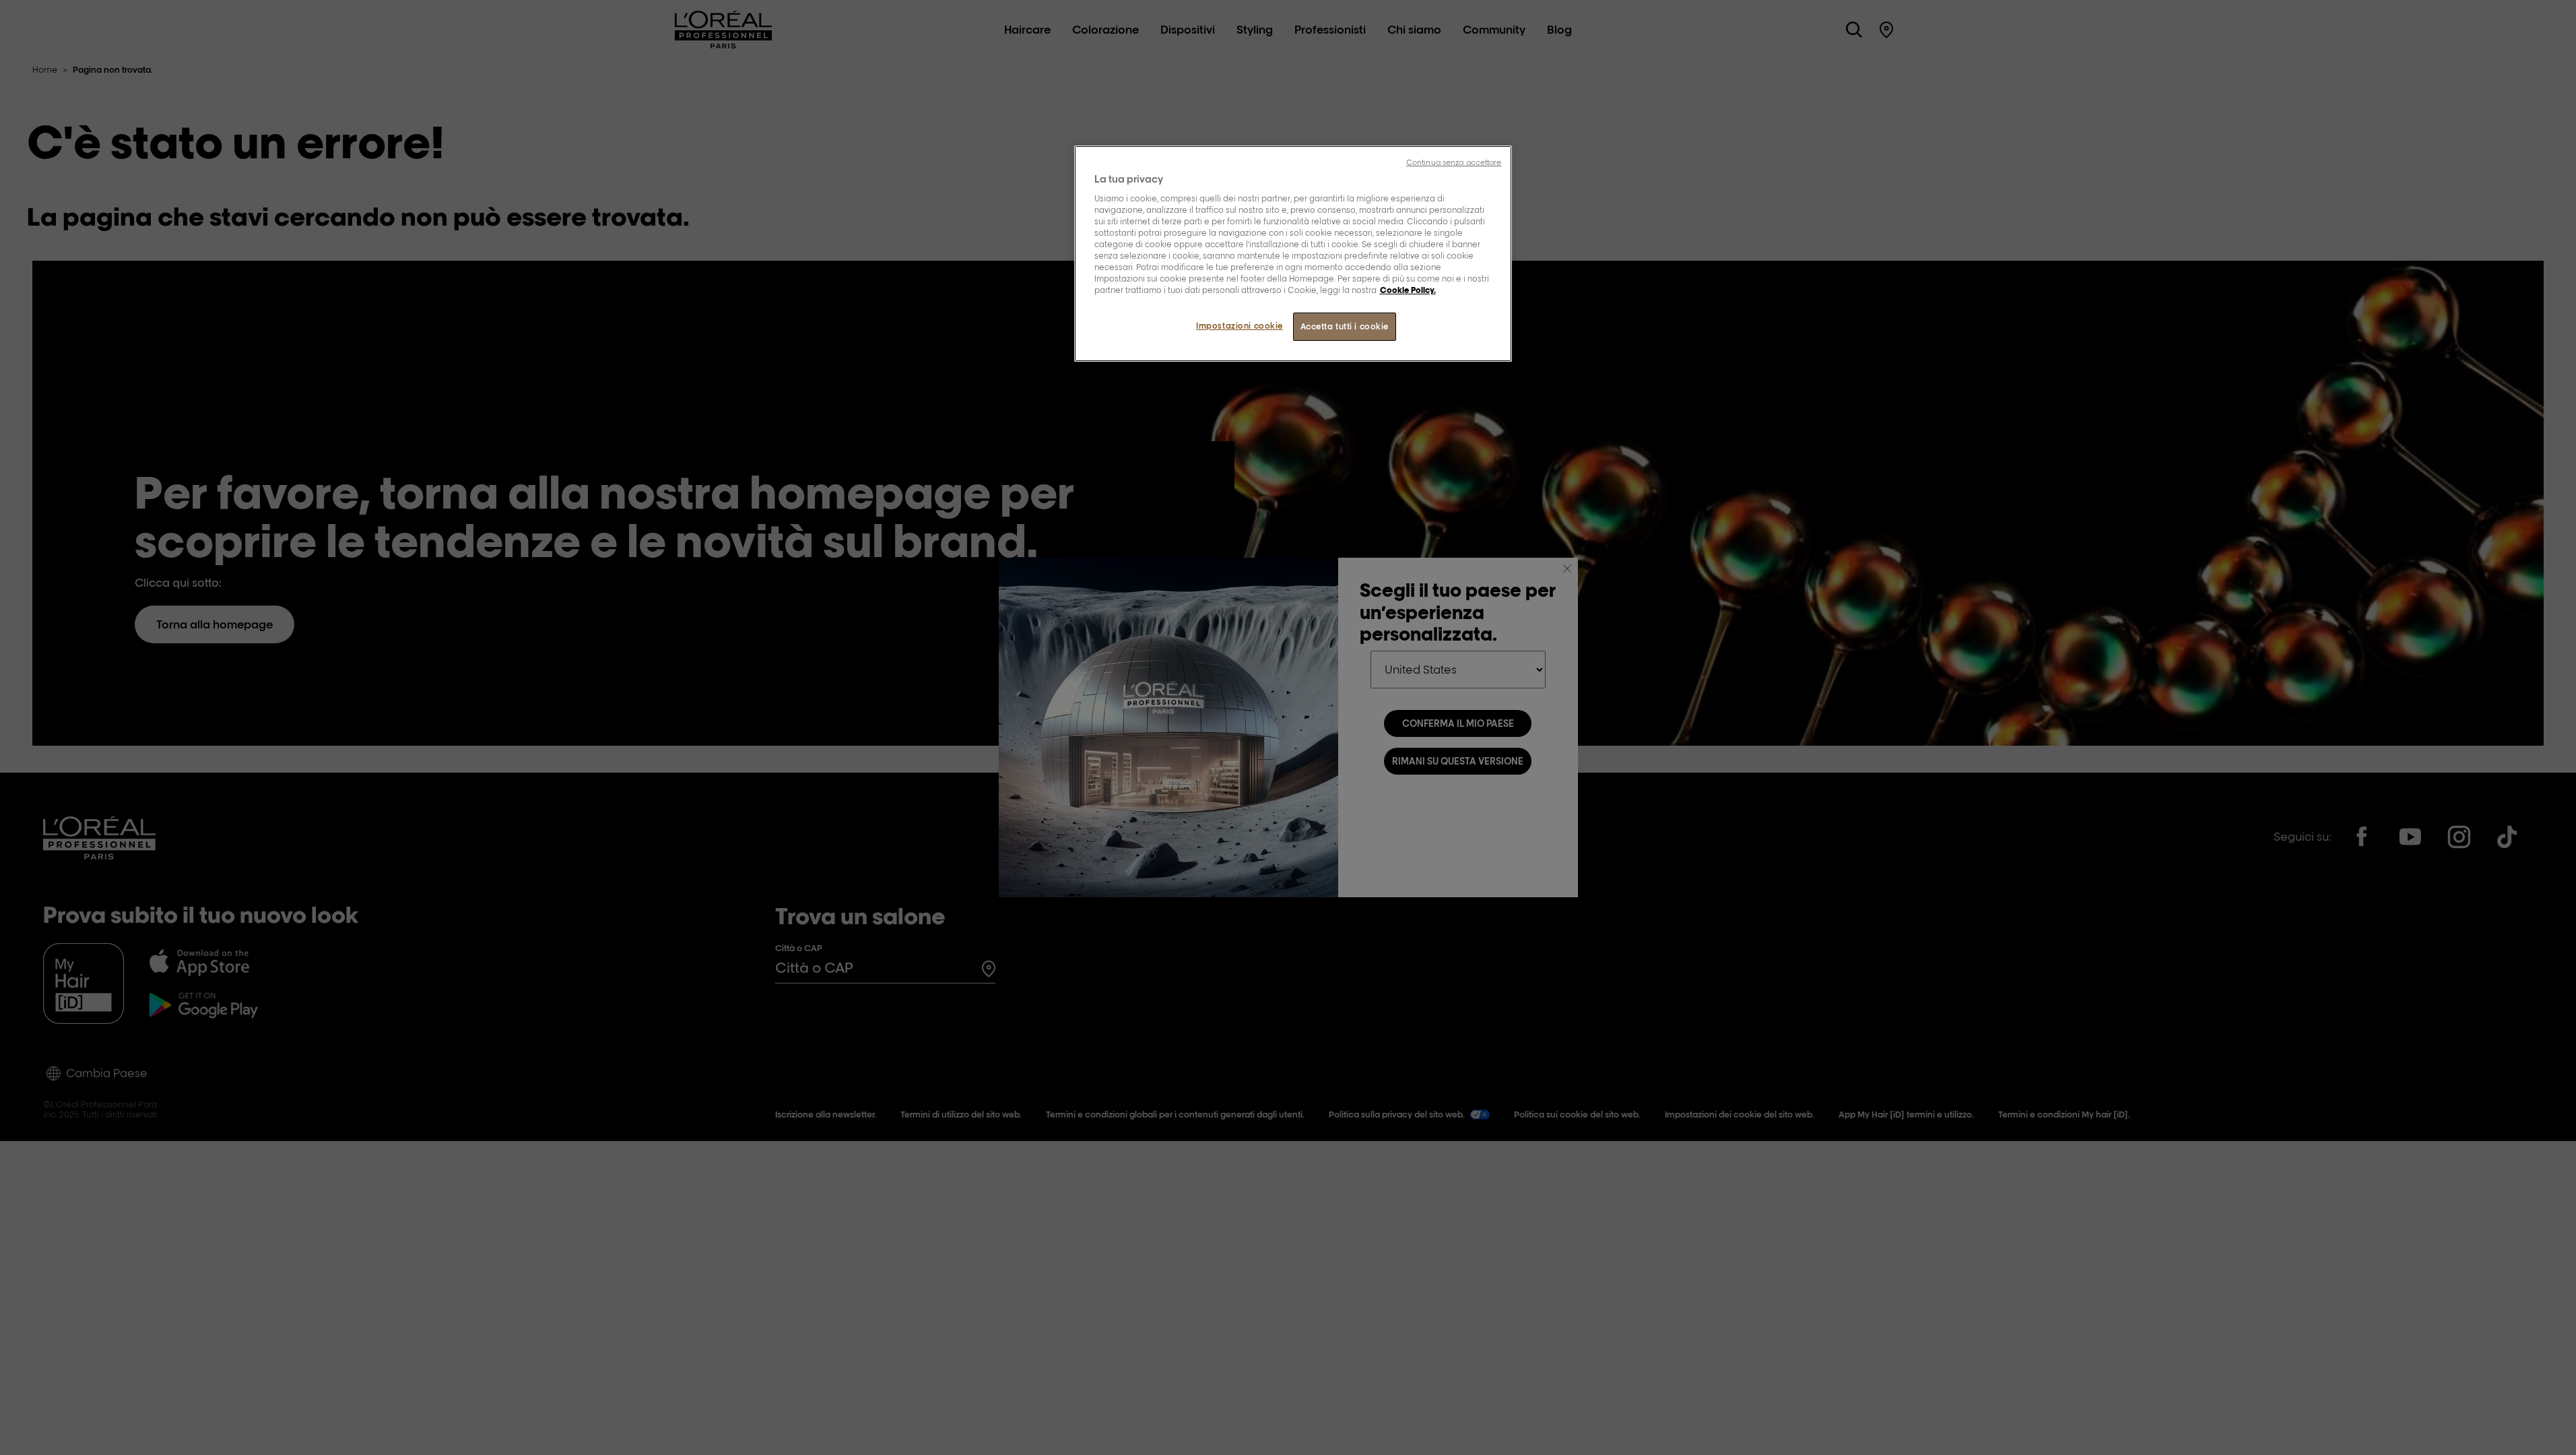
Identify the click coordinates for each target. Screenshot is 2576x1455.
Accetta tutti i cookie (1345, 326)
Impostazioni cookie (1240, 326)
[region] (1293, 254)
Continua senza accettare (1454, 162)
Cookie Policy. (1408, 290)
